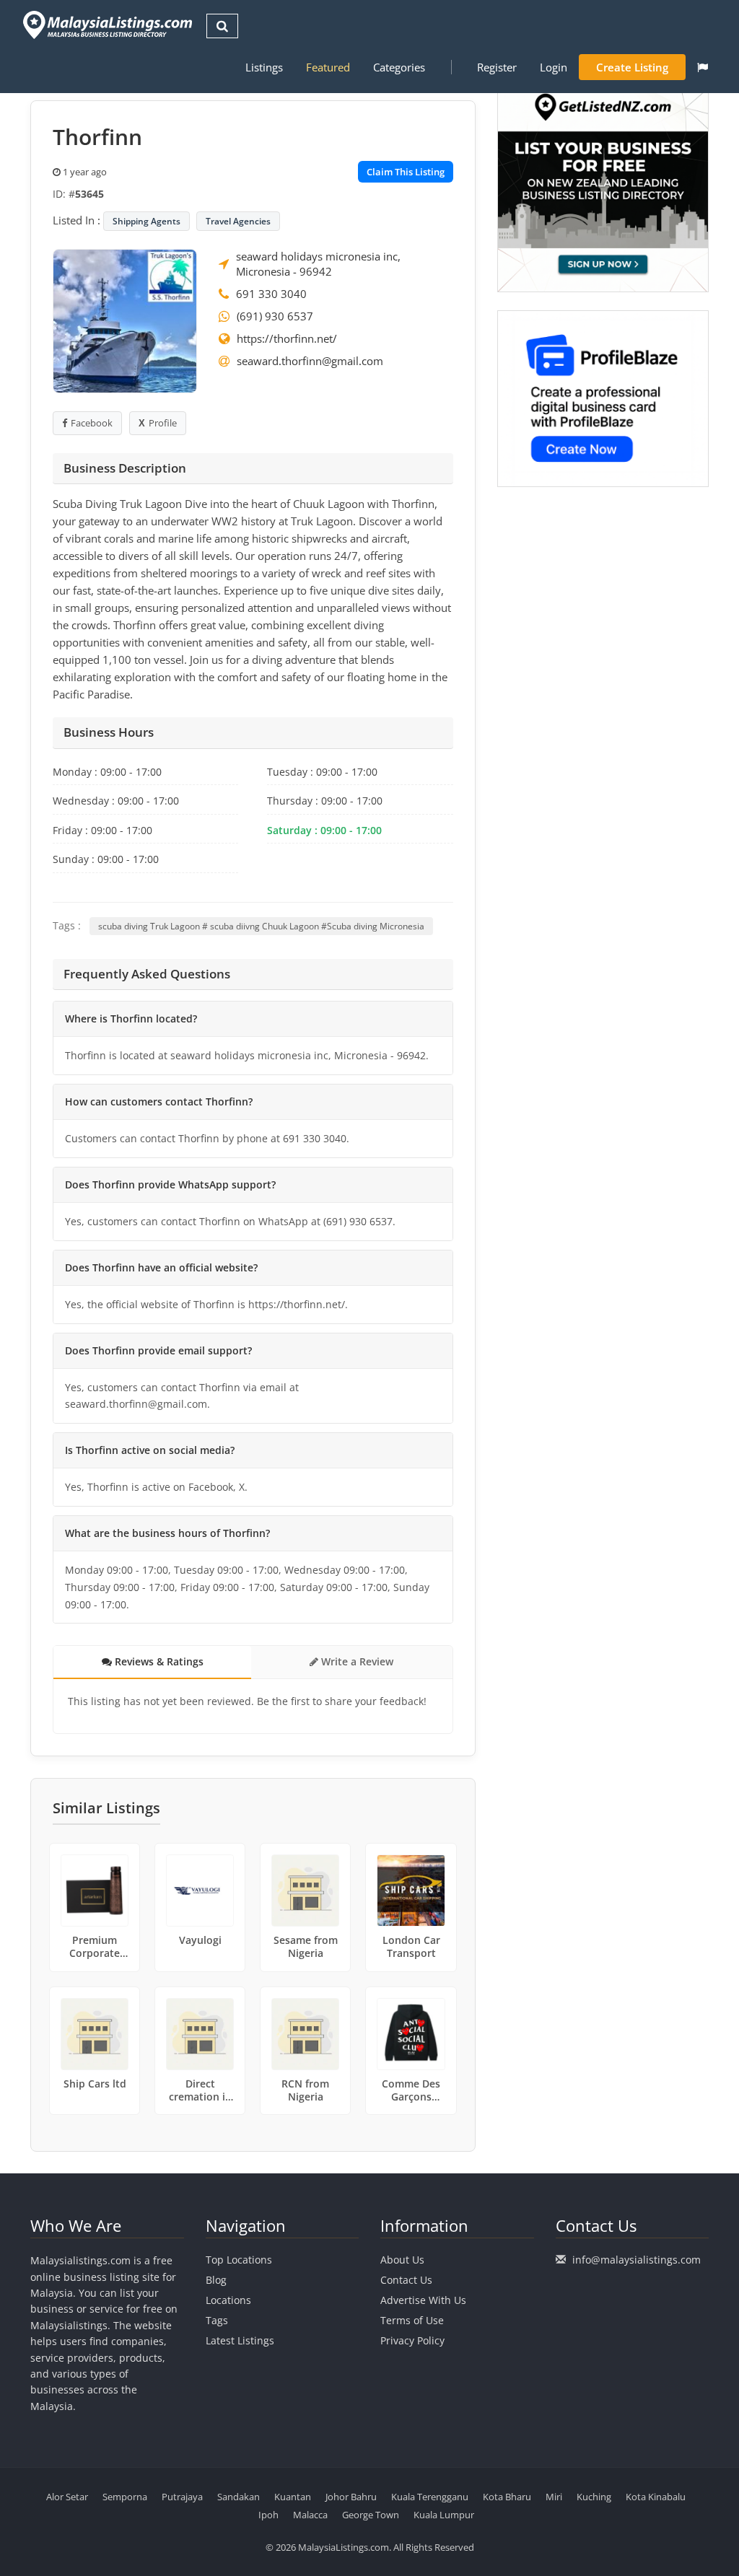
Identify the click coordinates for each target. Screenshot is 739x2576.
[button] (703, 67)
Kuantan (293, 2497)
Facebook (92, 423)
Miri (554, 2497)
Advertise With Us (423, 2300)
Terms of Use (412, 2320)
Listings (264, 67)
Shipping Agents (147, 221)
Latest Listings (240, 2340)
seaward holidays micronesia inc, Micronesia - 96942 (318, 264)
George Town (371, 2515)
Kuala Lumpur (444, 2515)
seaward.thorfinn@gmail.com (310, 361)
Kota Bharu (507, 2497)
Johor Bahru (351, 2497)
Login (554, 67)
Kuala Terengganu (430, 2497)
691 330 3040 (271, 294)
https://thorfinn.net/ (287, 338)
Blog (216, 2280)
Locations (228, 2300)
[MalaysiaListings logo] (106, 25)
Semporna (125, 2497)
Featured (328, 67)
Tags (217, 2320)
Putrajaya (182, 2497)
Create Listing (632, 67)
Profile (163, 423)
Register (497, 67)
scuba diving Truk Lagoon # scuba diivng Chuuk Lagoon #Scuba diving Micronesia (261, 926)
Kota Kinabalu (656, 2497)
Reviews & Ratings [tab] (158, 1661)
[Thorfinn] (125, 320)
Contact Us (406, 2280)
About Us (402, 2260)
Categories (399, 67)
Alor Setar (67, 2497)
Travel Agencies (238, 221)
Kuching (594, 2497)
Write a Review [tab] (356, 1661)
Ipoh (268, 2515)
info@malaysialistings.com (637, 2260)
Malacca (310, 2515)
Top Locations (239, 2260)
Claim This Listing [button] (406, 172)
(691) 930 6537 (275, 316)
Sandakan (239, 2497)
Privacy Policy (412, 2340)
